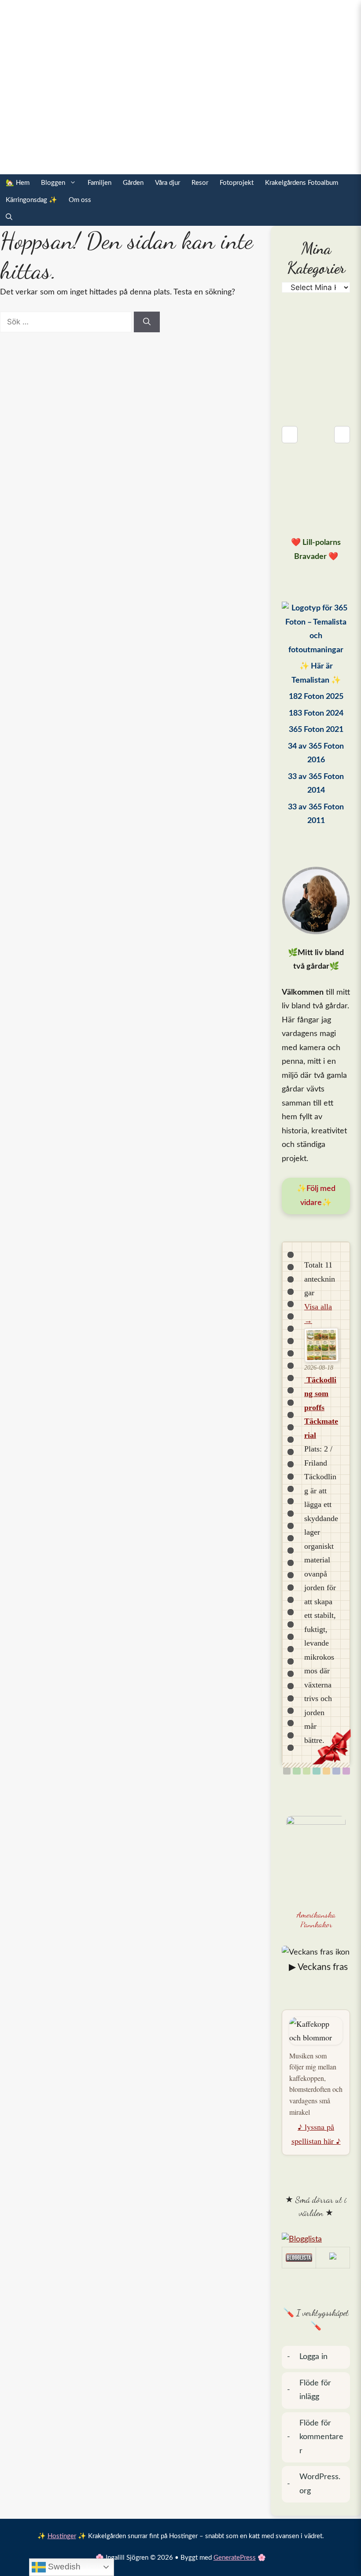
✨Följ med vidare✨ (316, 1196)
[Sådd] (297, 1771)
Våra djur (168, 183)
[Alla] (287, 1771)
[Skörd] (326, 1771)
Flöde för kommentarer (321, 2437)
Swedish (63, 2567)
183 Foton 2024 (316, 713)
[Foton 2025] (316, 629)
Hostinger (62, 2536)
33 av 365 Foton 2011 (316, 814)
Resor (200, 183)
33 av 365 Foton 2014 (316, 784)
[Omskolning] (307, 1771)
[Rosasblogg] (316, 2240)
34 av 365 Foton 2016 (316, 753)
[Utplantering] (316, 1771)
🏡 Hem (18, 183)
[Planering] (336, 1771)
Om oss (80, 200)
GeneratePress (235, 2558)
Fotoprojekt (237, 183)
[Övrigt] (346, 1771)
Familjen (99, 183)
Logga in (313, 2357)
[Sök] (147, 322)
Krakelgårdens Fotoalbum (302, 183)
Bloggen (53, 183)
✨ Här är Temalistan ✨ (316, 673)
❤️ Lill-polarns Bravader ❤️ (316, 550)
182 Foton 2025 (316, 697)
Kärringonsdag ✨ (31, 200)
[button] (9, 217)
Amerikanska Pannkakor (316, 1920)
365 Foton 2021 (316, 730)
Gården (133, 183)
